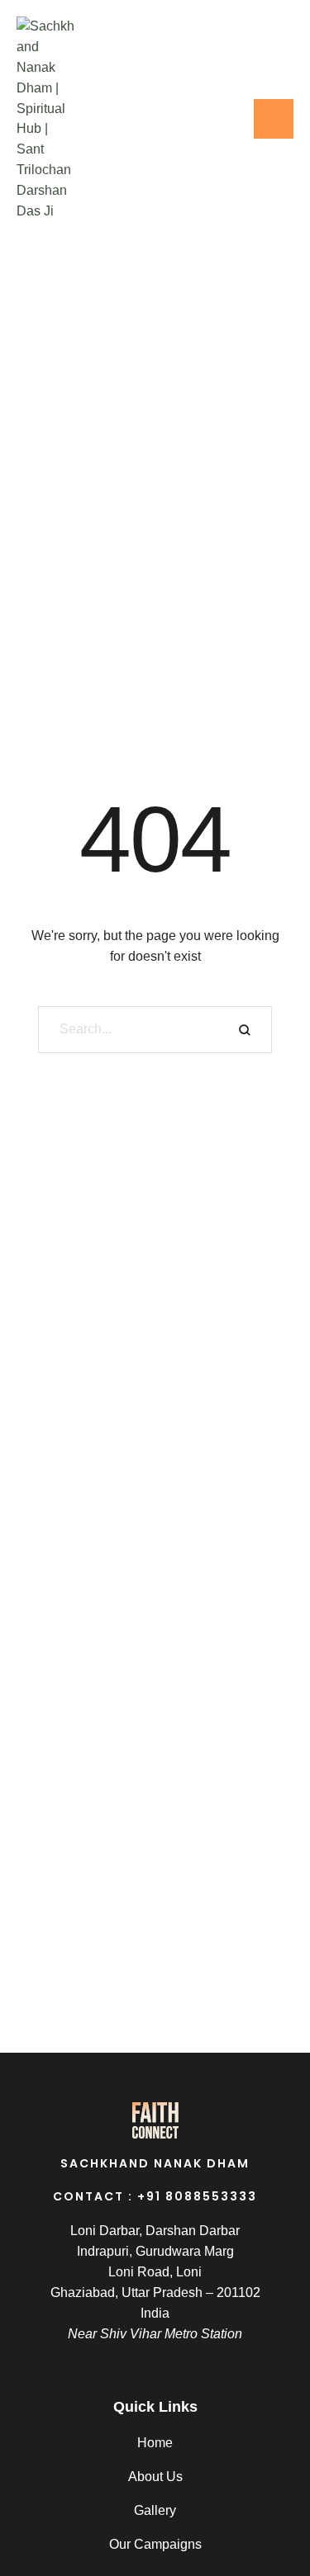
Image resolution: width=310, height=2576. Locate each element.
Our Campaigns (155, 2544)
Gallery (155, 2510)
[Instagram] (221, 119)
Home (155, 2443)
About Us (155, 2477)
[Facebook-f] (188, 119)
